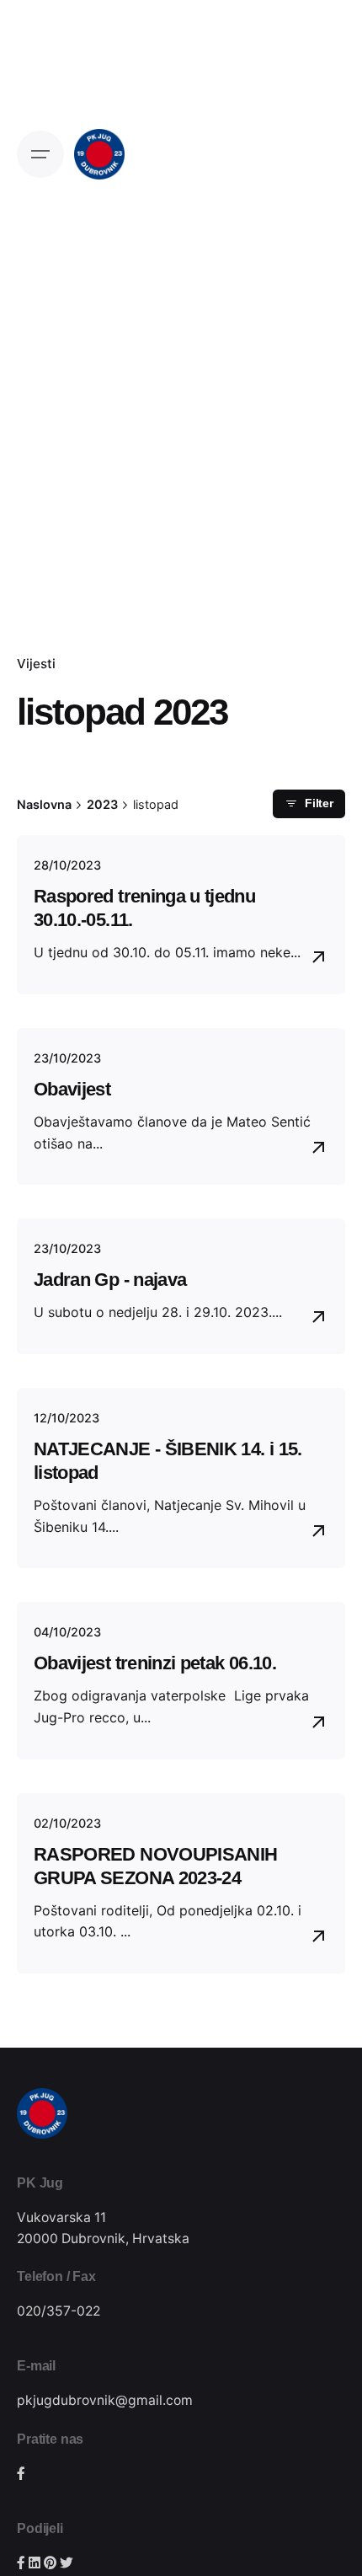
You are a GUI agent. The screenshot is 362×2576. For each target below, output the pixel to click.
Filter (319, 803)
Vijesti (36, 664)
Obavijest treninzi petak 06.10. (155, 1663)
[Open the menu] (40, 154)
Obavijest (72, 1089)
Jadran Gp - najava (110, 1280)
